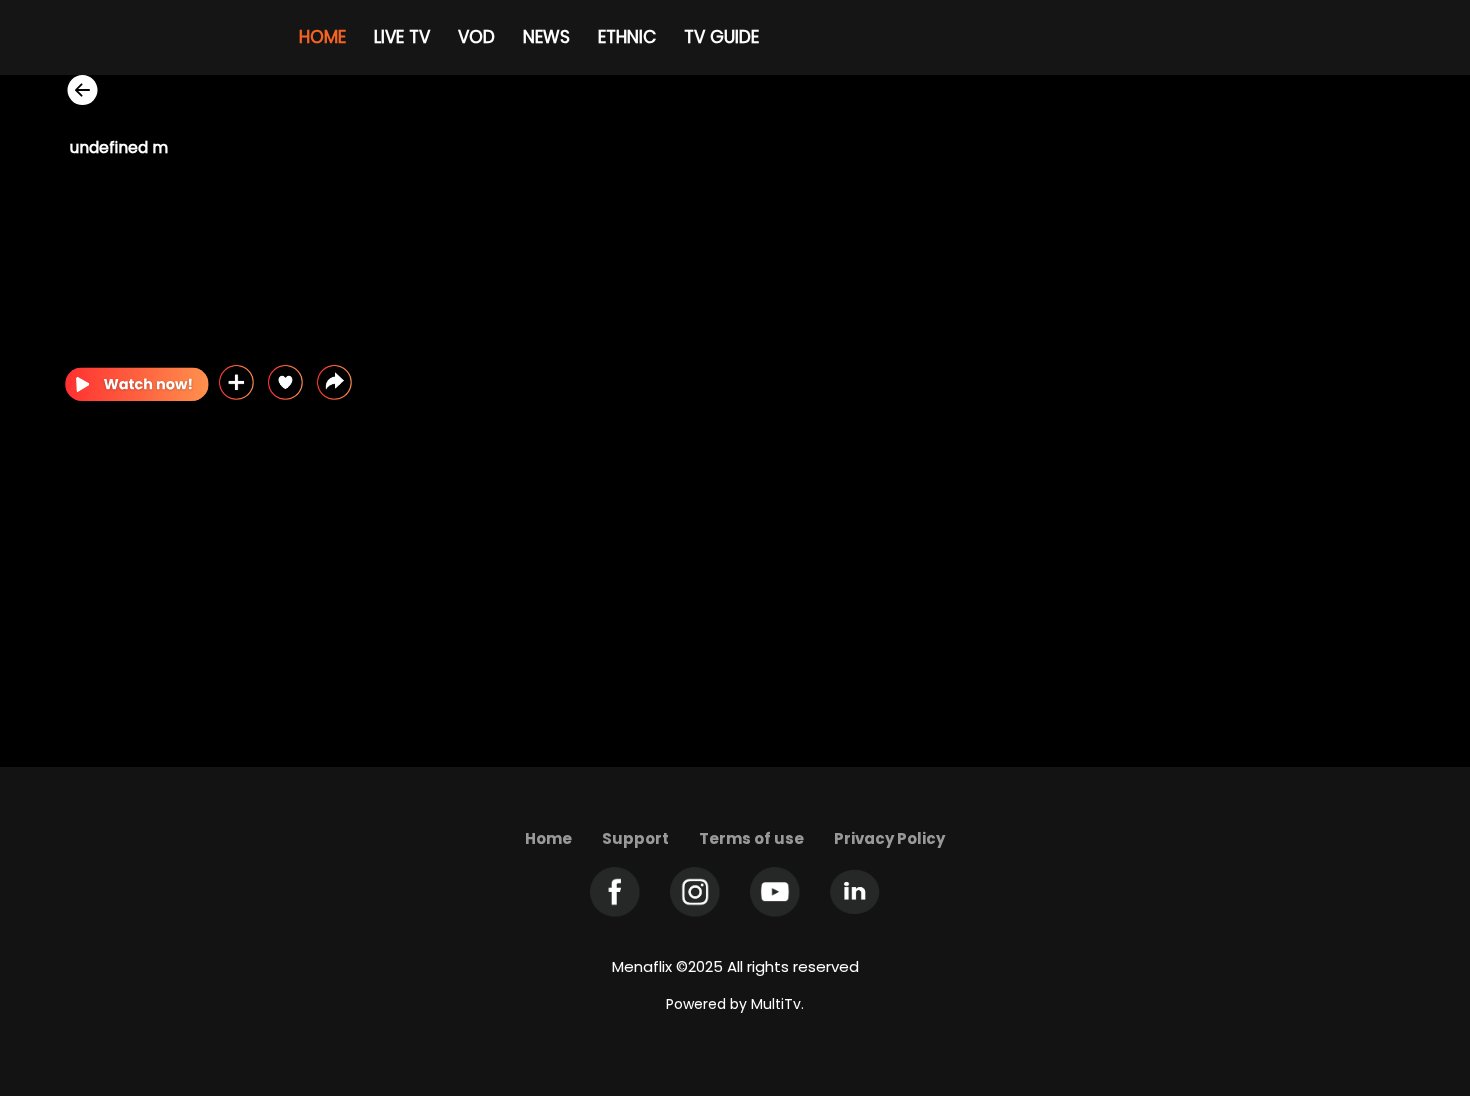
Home (548, 838)
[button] (334, 382)
